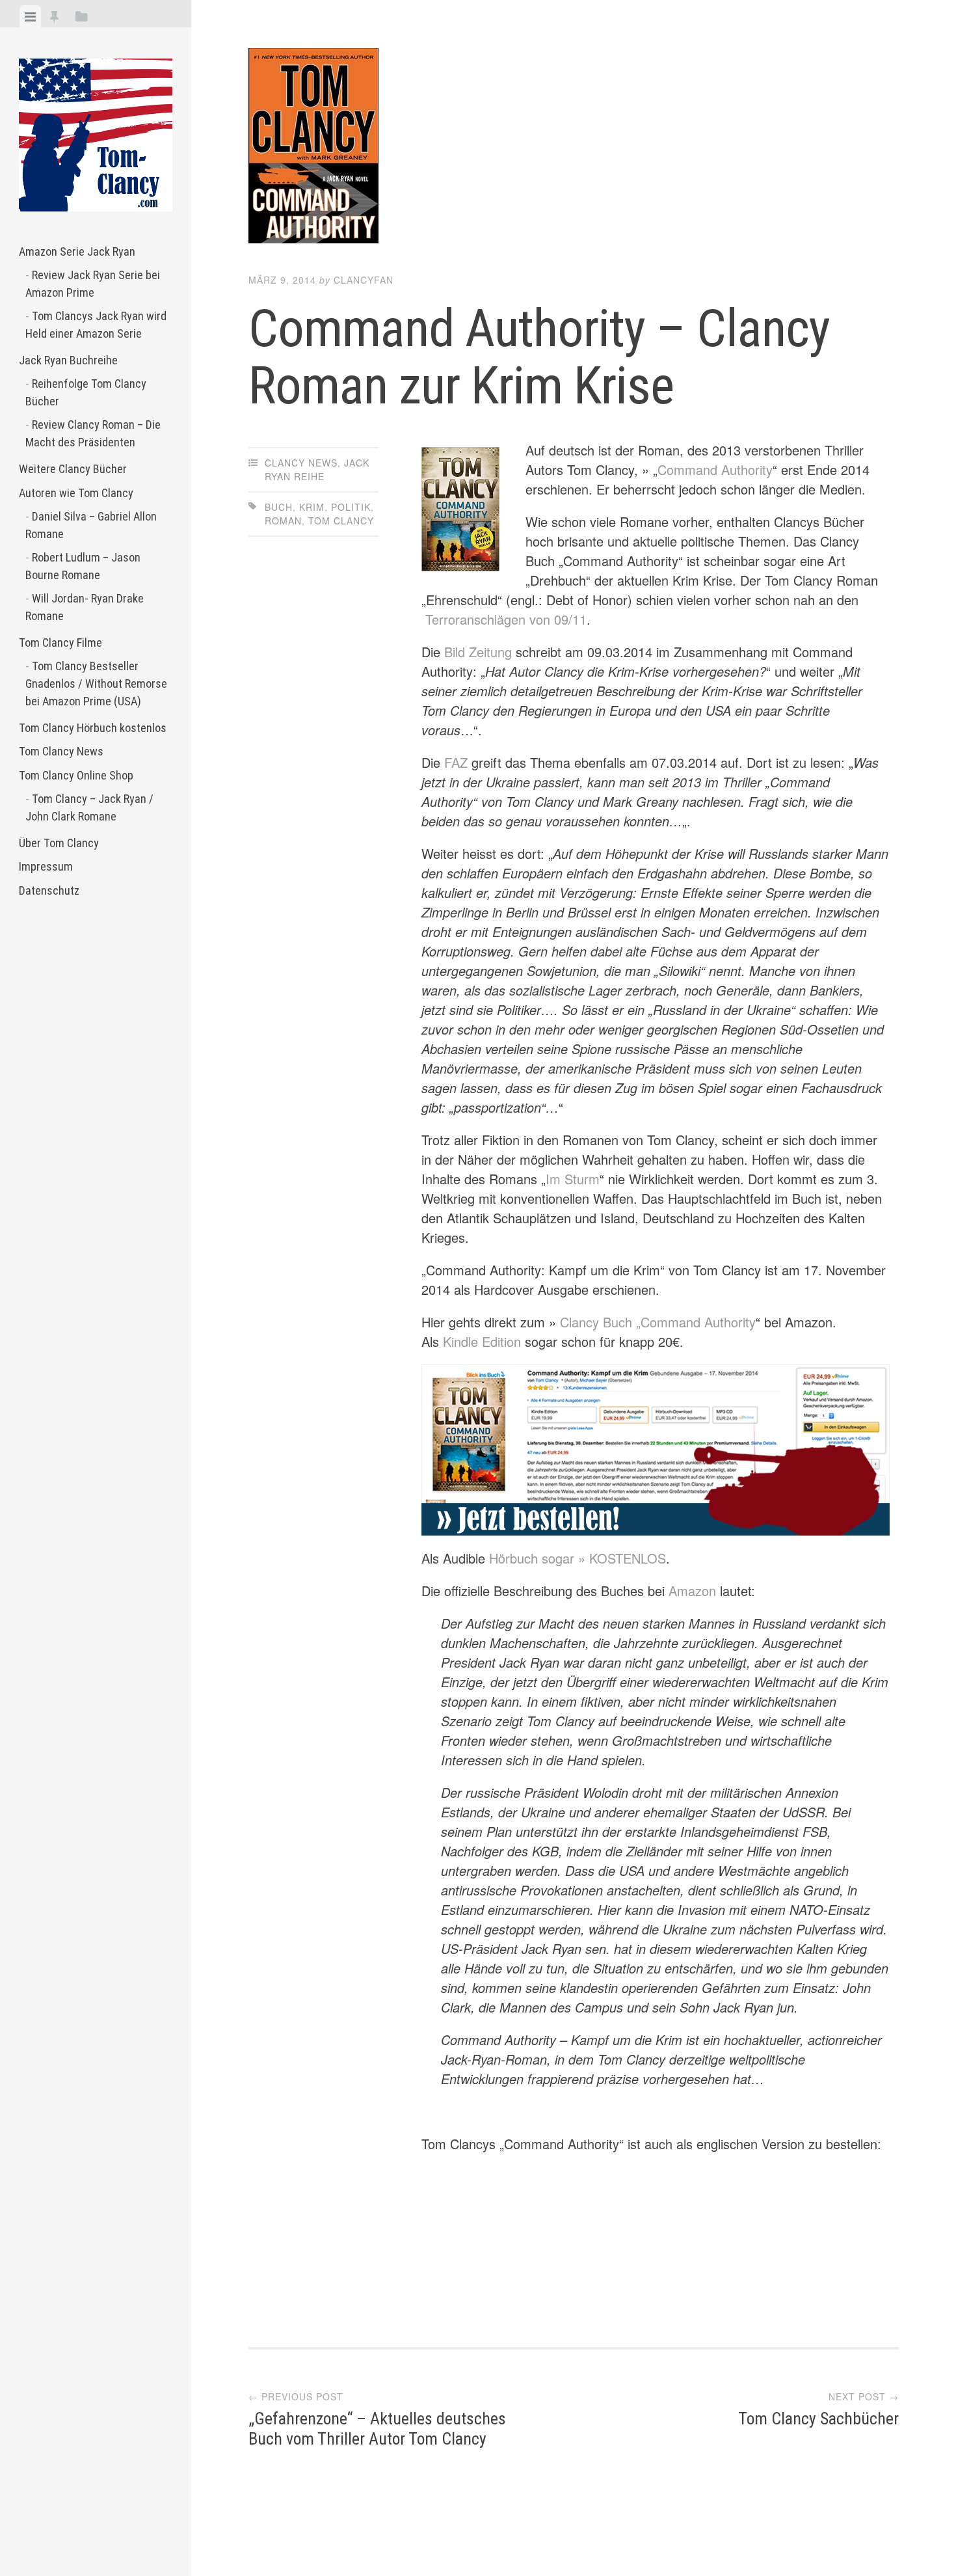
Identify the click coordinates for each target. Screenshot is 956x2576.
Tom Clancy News (61, 751)
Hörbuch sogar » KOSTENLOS (578, 1558)
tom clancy (341, 521)
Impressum (46, 866)
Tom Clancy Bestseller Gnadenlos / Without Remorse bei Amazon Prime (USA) (96, 684)
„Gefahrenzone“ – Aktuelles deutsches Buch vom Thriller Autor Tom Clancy (377, 2429)
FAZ (456, 762)
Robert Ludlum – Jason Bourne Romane (83, 566)
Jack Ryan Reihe (317, 469)
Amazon (692, 1591)
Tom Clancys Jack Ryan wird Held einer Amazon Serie (96, 325)
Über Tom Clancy (59, 843)
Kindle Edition (482, 1341)
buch (279, 507)
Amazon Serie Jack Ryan (77, 251)
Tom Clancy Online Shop (76, 775)
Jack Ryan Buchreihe (68, 360)
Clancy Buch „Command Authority (658, 1322)
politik (351, 507)
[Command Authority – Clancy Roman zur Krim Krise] (574, 148)
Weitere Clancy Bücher (73, 469)
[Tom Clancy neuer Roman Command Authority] (656, 1450)
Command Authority (715, 469)
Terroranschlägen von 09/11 (506, 619)
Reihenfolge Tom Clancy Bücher (86, 392)
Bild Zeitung (478, 652)
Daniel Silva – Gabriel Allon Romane (91, 525)
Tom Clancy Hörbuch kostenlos (93, 728)
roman (283, 521)
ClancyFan (364, 280)
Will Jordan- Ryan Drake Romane (85, 607)
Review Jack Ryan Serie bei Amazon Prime (93, 284)
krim (312, 507)
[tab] (30, 16)
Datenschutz (49, 890)
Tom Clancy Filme (60, 643)
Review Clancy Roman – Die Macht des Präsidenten (93, 433)
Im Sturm (573, 1179)
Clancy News (301, 463)
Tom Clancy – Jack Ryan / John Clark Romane (89, 807)
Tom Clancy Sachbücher (818, 2419)
